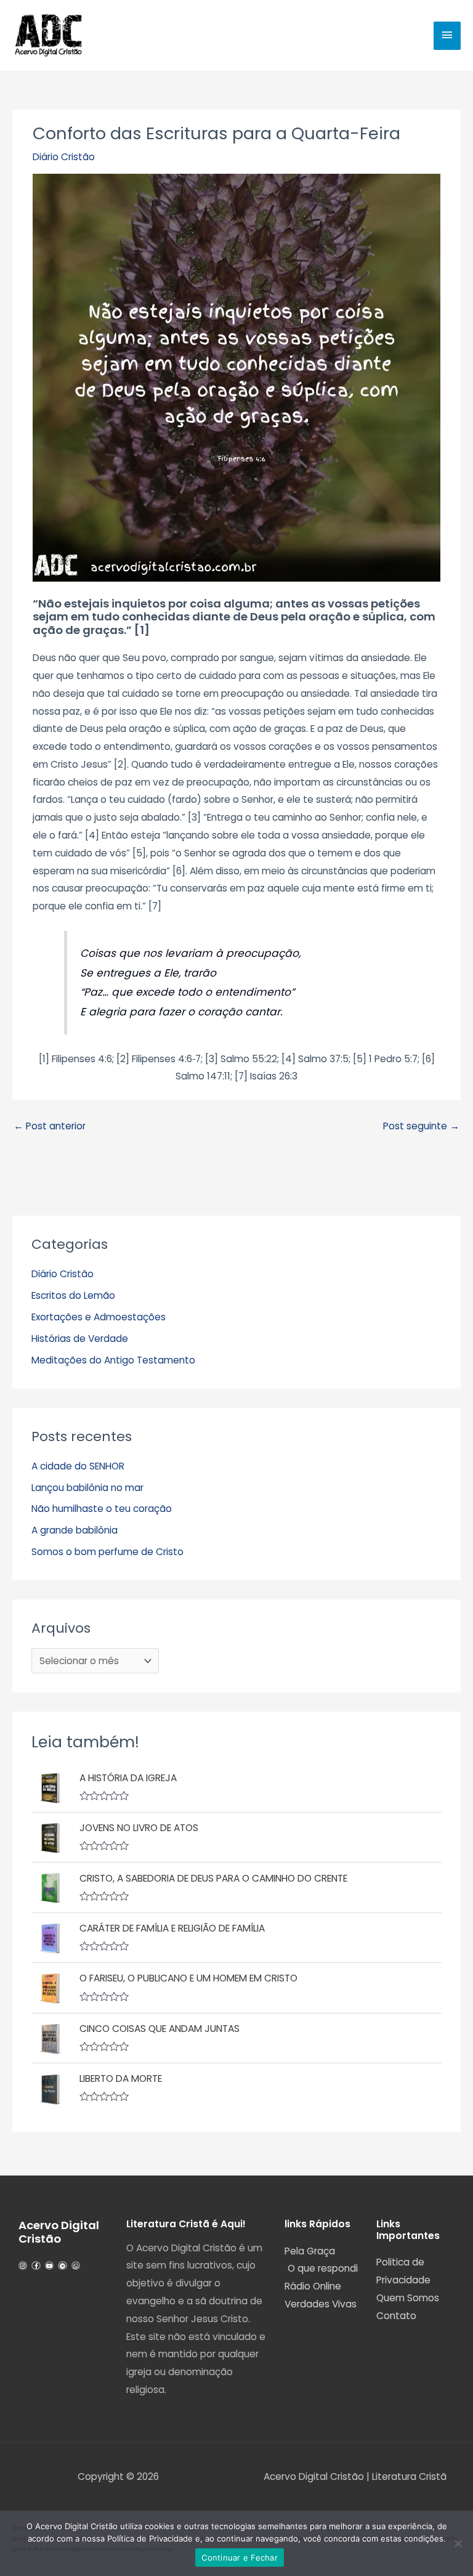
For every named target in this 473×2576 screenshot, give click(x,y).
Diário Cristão (64, 157)
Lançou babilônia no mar (87, 1488)
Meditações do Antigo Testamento (113, 1360)
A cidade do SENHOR (78, 1466)
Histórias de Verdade (80, 1339)
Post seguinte (421, 1126)
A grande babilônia (75, 1530)
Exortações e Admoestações (99, 1317)
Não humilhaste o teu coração (102, 1509)
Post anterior (50, 1126)
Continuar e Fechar (240, 2558)
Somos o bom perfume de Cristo (107, 1552)
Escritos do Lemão (73, 1295)
